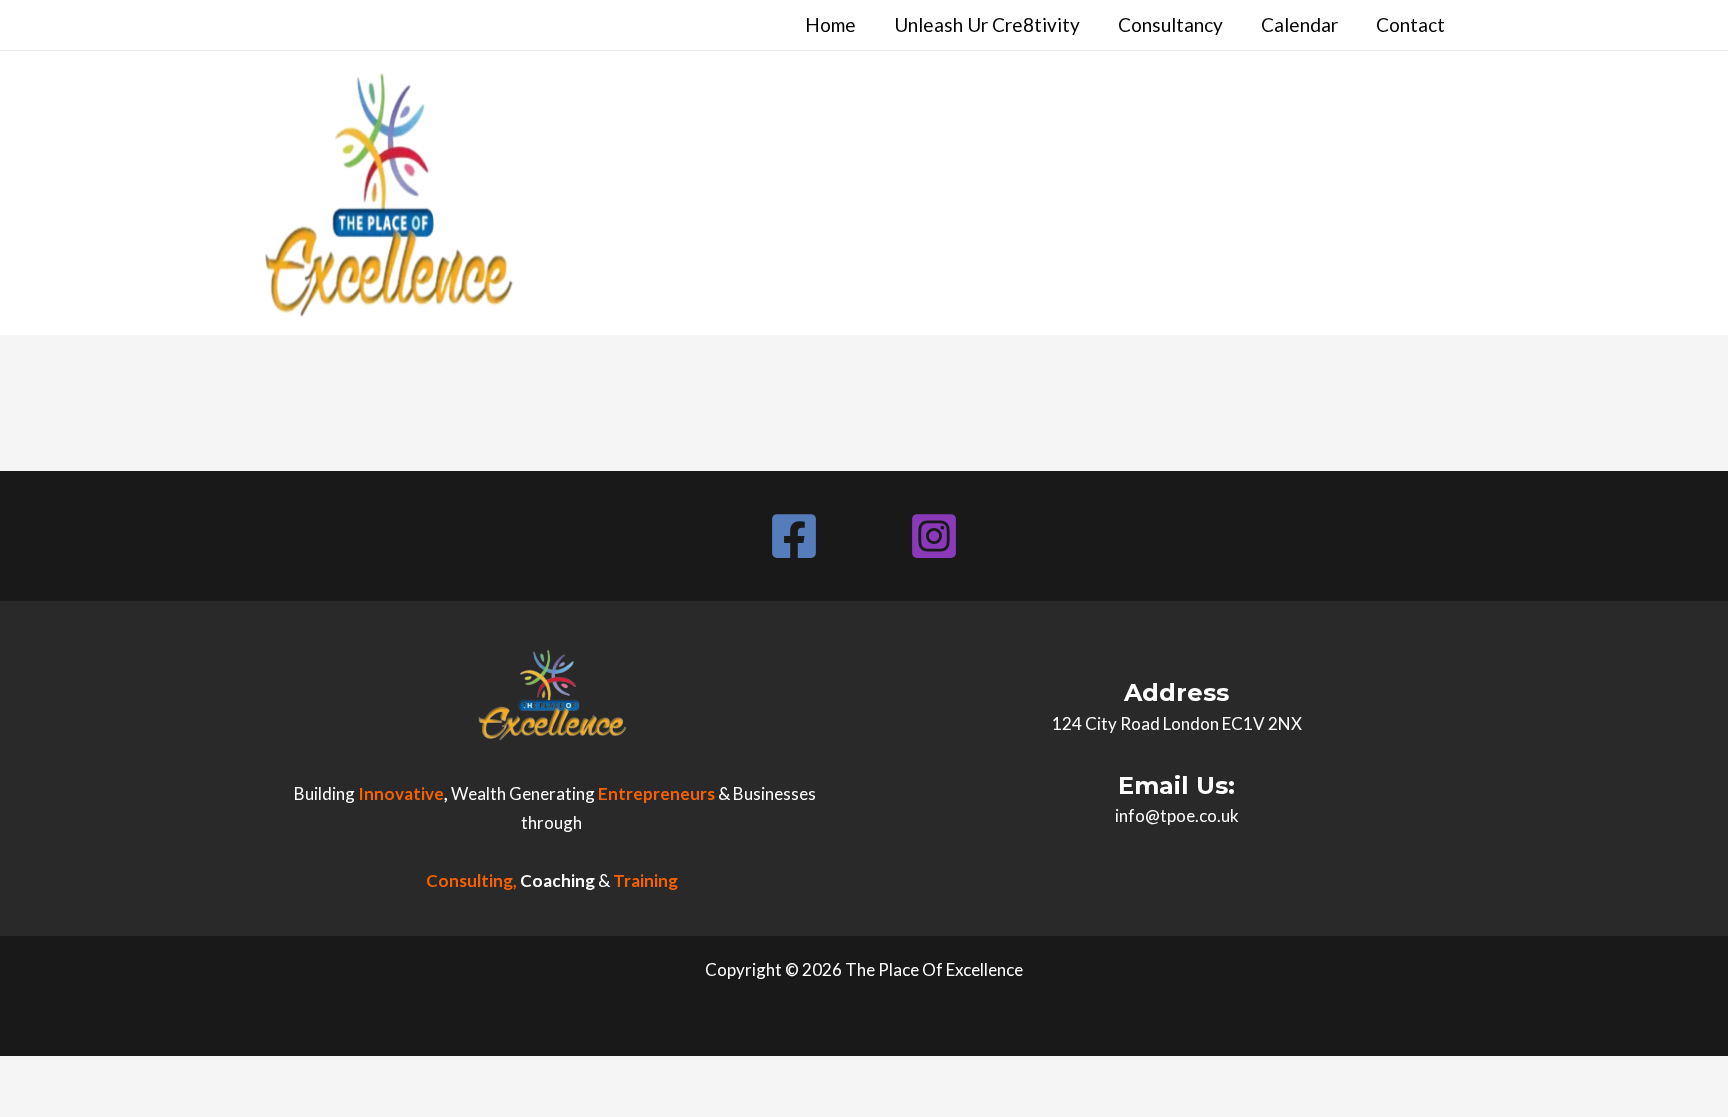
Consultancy (1170, 24)
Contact (1410, 24)
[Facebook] (794, 536)
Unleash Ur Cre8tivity (987, 24)
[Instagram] (934, 536)
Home (830, 24)
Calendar (1299, 24)
